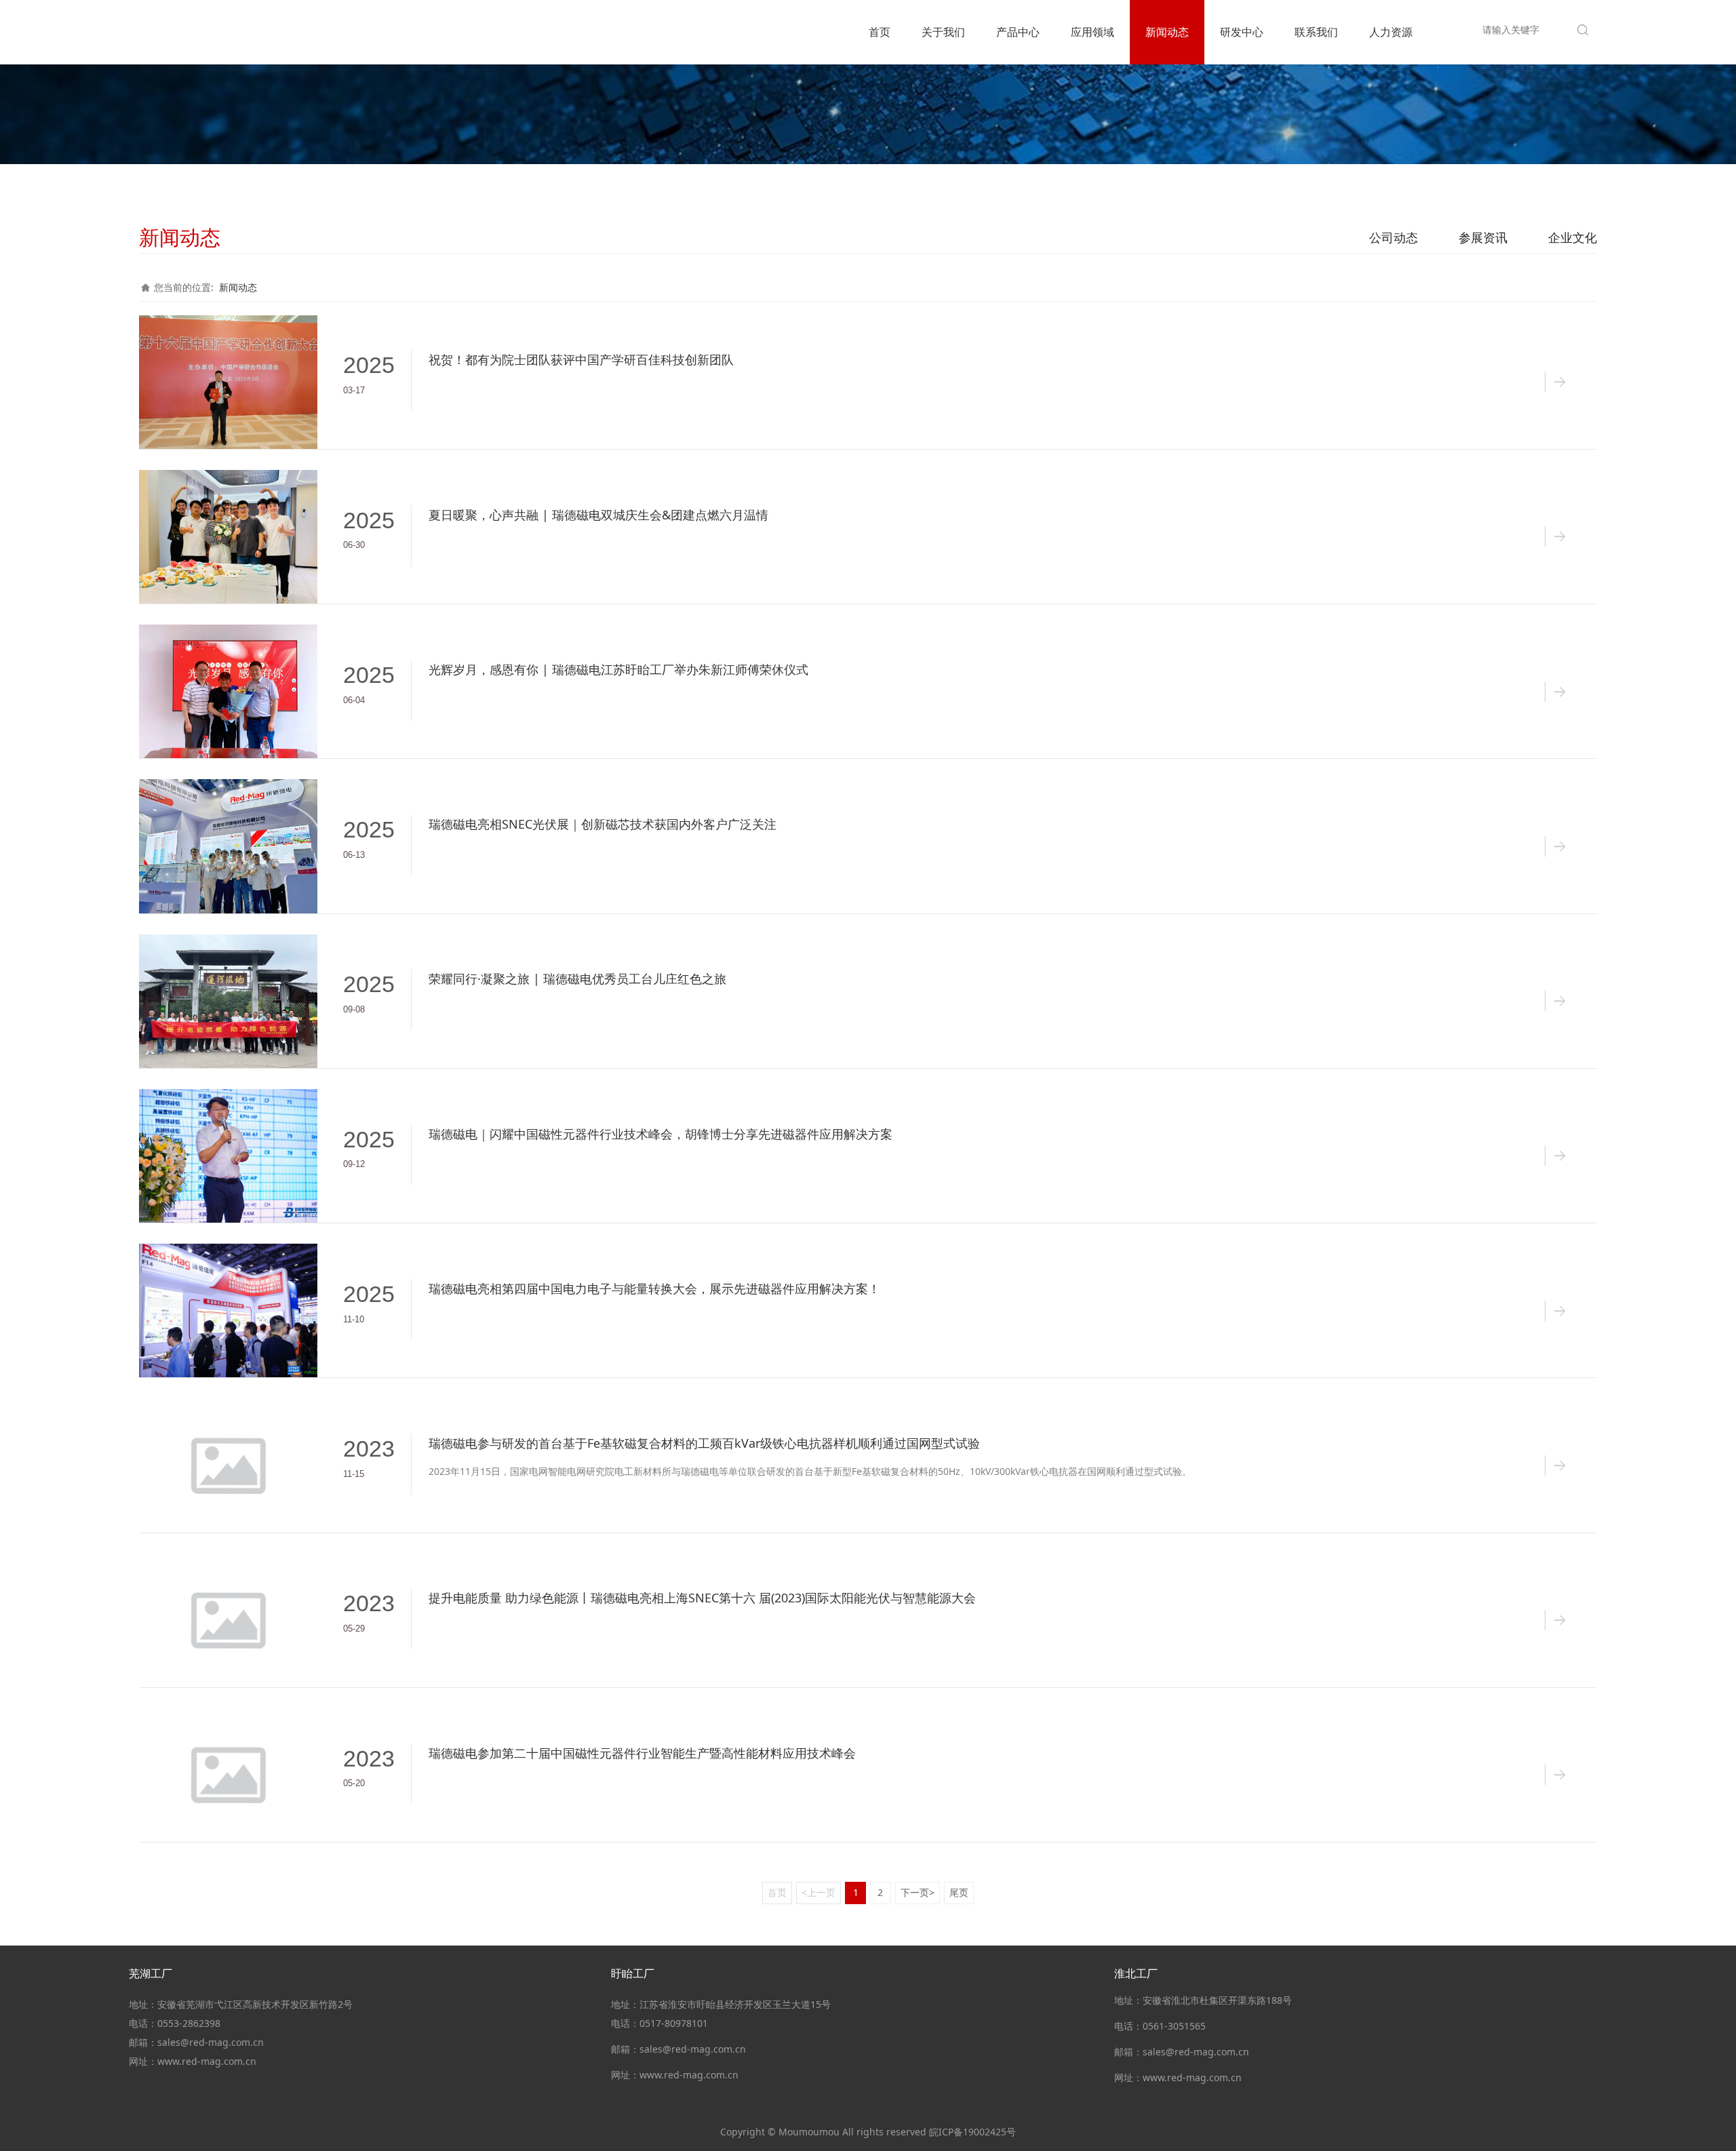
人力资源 (1391, 32)
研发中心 (1242, 32)
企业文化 (1573, 237)
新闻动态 (1167, 32)
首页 (880, 32)
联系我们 (1316, 32)
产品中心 (1018, 32)
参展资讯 (1483, 237)
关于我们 (943, 32)
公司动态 (1394, 237)
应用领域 (1092, 32)
